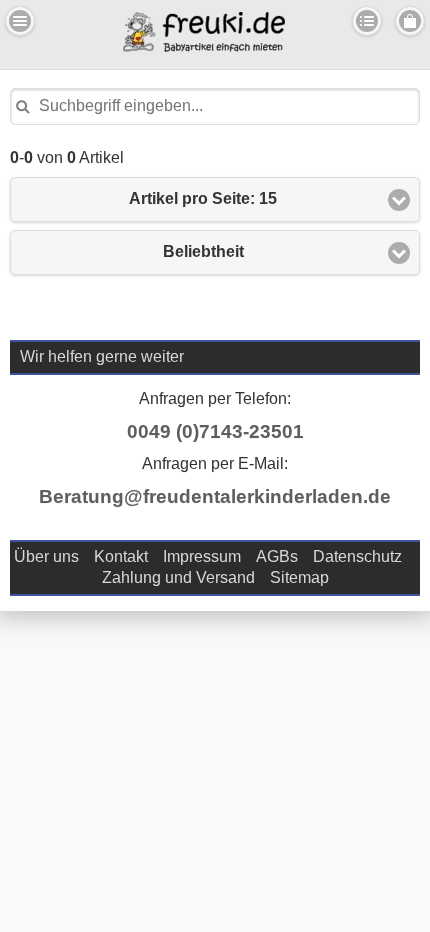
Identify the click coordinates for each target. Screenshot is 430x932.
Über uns (46, 556)
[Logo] (204, 46)
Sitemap (299, 577)
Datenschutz (357, 556)
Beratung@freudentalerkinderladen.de (215, 496)
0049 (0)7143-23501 (215, 431)
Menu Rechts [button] (410, 21)
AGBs (277, 556)
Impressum (202, 556)
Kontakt (121, 556)
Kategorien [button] (367, 21)
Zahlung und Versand (178, 577)
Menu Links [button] (20, 21)
